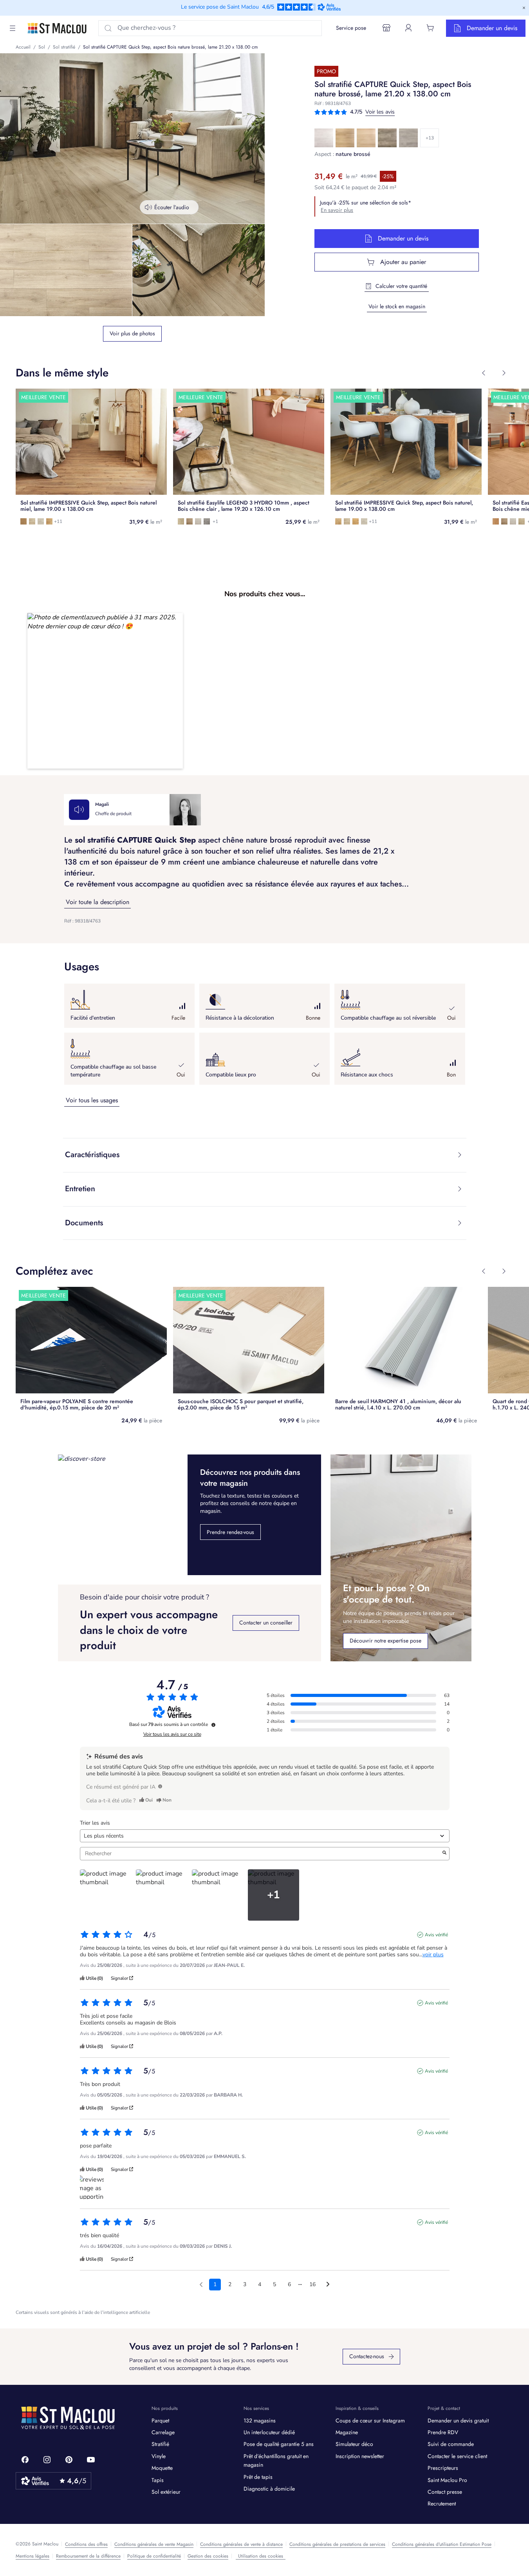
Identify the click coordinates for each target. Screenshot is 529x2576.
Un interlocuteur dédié (269, 2432)
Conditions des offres (86, 2544)
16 (312, 2284)
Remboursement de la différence (88, 2556)
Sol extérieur (166, 2492)
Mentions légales (32, 2556)
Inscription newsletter (360, 2456)
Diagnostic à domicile (269, 2489)
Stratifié (160, 2444)
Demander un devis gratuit (458, 2420)
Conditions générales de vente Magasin (154, 2544)
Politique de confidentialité (154, 2556)
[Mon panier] (430, 28)
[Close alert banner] (524, 8)
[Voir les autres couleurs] (430, 138)
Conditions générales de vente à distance (241, 2544)
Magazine (347, 2432)
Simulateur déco (354, 2444)
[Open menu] (13, 28)
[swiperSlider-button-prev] (484, 373)
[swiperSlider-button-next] (504, 373)
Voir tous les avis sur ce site (172, 1734)
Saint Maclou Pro (447, 2480)
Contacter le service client (457, 2456)
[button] (105, 691)
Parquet (160, 2420)
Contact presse (445, 2492)
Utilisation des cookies (261, 2556)
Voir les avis (380, 112)
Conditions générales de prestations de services (337, 2544)
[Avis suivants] (328, 2285)
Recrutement (442, 2504)
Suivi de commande (451, 2444)
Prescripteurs (443, 2468)
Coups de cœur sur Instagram (370, 2420)
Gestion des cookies (208, 2556)
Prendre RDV (443, 2432)
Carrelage (163, 2432)
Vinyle (159, 2456)
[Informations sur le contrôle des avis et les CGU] (213, 1725)
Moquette (162, 2468)
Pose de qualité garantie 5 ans (279, 2444)
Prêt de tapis (258, 2477)
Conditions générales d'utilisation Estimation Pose (442, 2544)
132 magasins (260, 2420)
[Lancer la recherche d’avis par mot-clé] (444, 1854)
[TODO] (160, 1786)
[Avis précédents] (201, 2284)
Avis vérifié (436, 1935)
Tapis (158, 2480)
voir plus (433, 1955)
